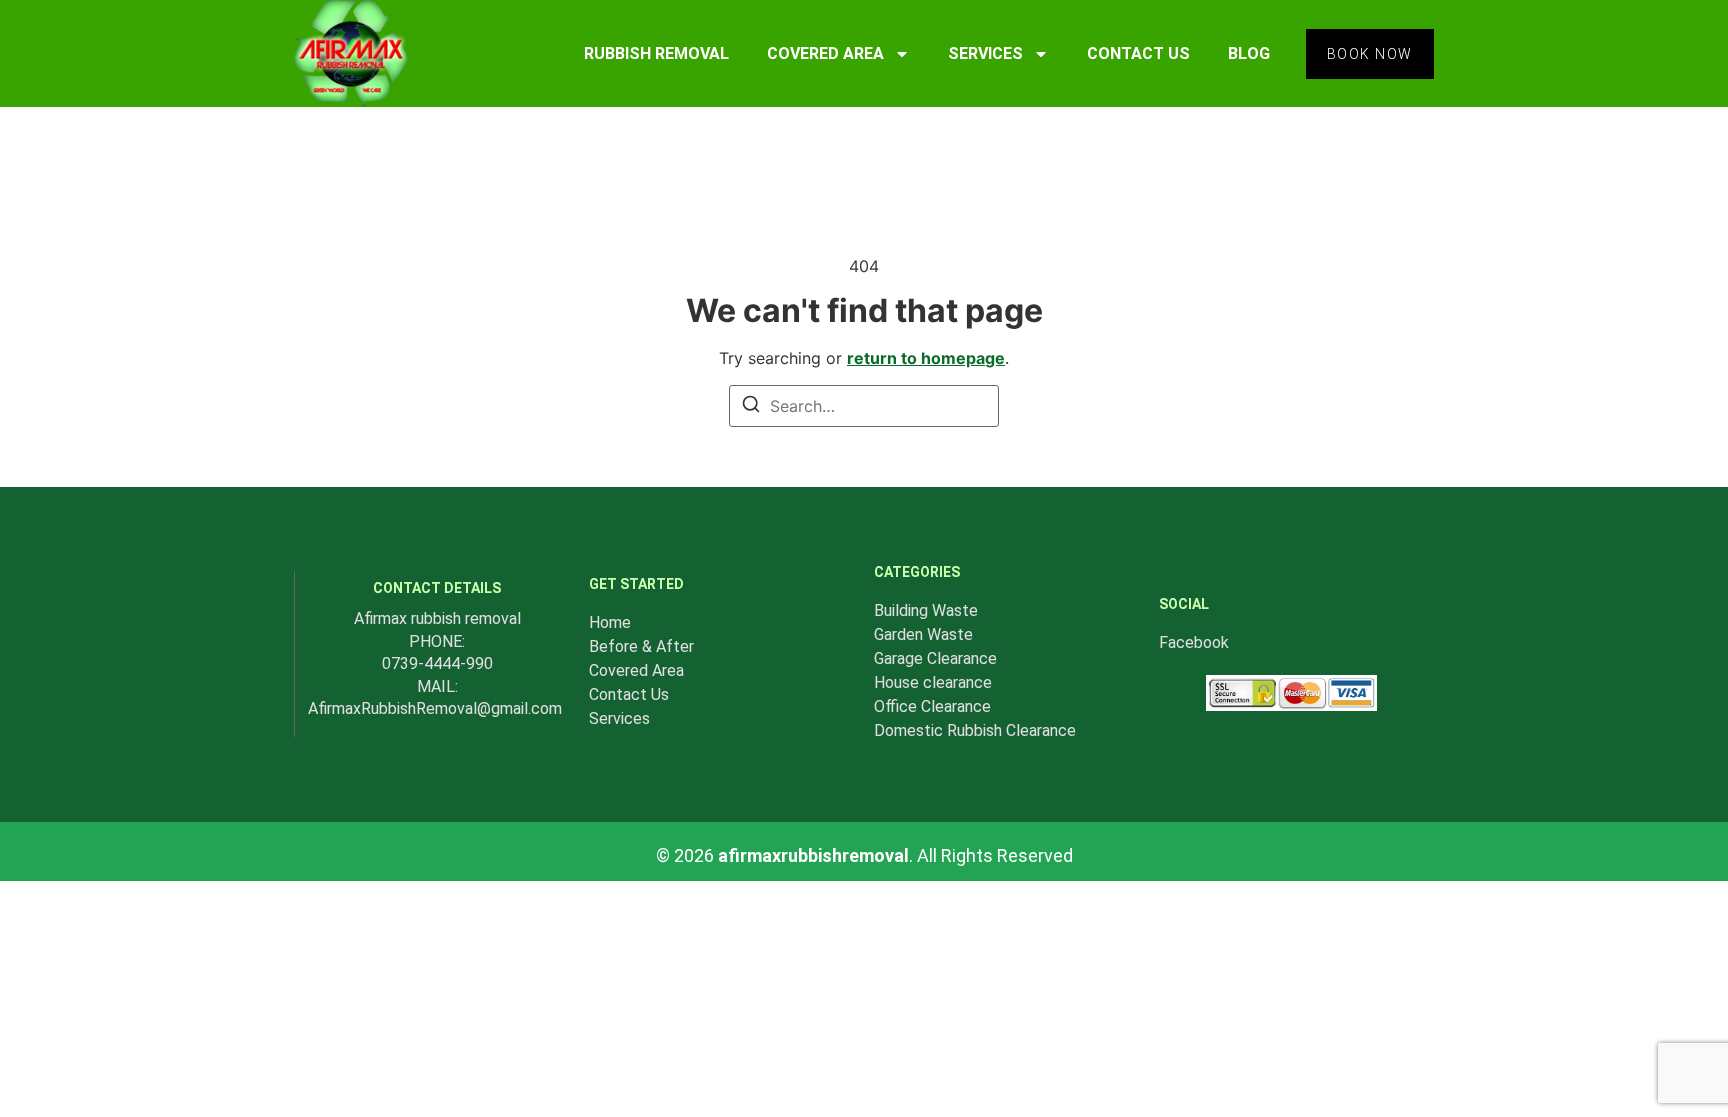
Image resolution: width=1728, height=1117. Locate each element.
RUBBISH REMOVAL (656, 53)
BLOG (1249, 53)
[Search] (751, 407)
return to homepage (926, 358)
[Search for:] (864, 406)
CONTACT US (1138, 53)
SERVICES (985, 53)
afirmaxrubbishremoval (813, 855)
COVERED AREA (825, 53)
